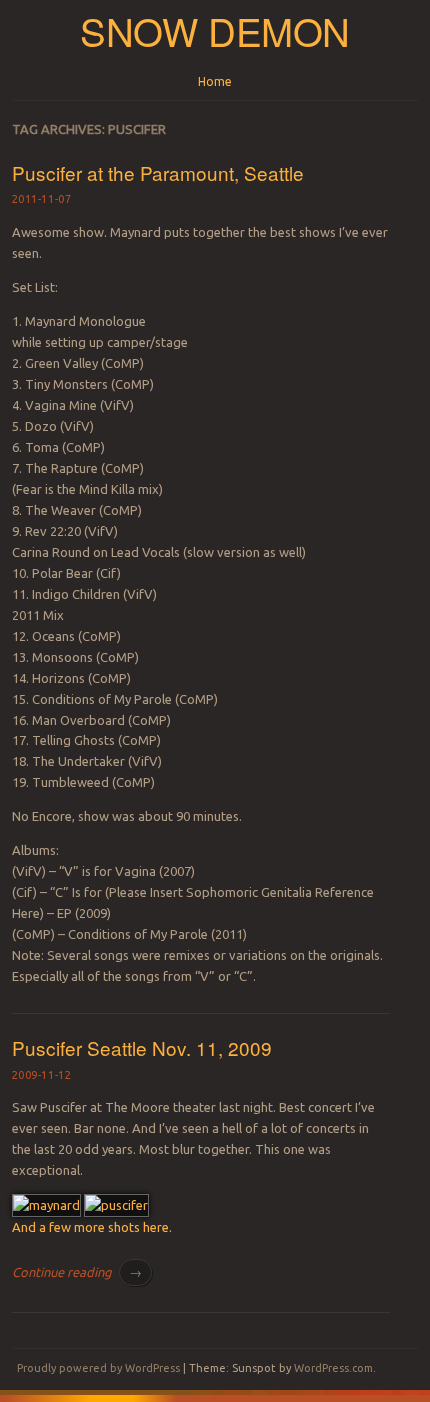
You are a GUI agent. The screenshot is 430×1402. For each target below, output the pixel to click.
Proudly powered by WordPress (98, 1368)
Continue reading (77, 1272)
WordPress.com (333, 1368)
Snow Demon (215, 30)
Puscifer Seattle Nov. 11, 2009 (142, 1047)
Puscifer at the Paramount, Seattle (158, 172)
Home (215, 81)
